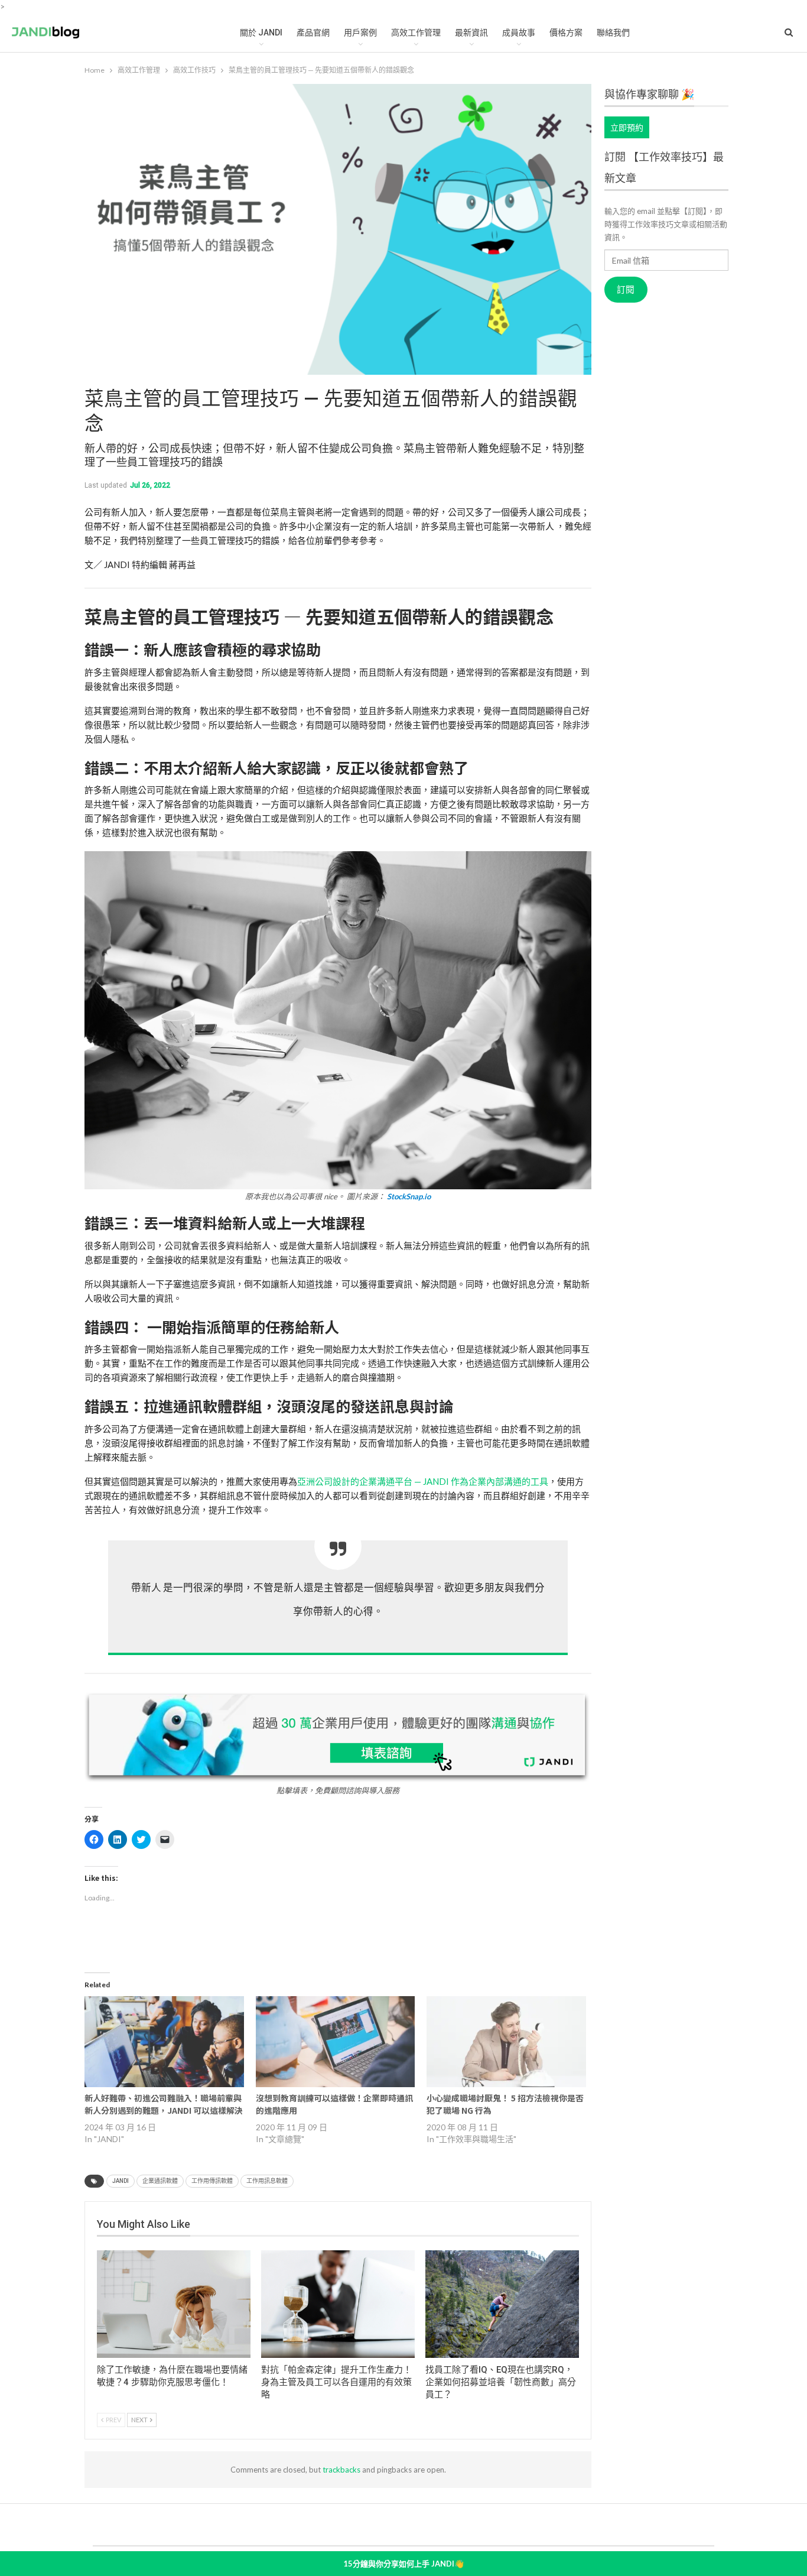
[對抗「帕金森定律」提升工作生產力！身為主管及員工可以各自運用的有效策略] (338, 2304)
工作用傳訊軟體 (212, 2181)
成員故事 (519, 33)
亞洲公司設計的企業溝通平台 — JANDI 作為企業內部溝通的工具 (423, 1481)
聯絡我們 (613, 33)
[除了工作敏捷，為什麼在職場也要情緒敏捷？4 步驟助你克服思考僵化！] (174, 2304)
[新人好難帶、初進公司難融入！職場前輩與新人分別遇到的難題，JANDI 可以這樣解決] (164, 2042)
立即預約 (627, 127)
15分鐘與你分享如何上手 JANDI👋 (403, 2564)
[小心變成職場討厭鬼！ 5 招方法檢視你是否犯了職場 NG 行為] (506, 2042)
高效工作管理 (416, 33)
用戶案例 (360, 33)
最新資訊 (471, 33)
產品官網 (313, 33)
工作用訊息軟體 (267, 2181)
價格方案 (566, 33)
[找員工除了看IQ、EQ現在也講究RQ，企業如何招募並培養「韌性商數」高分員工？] (502, 2304)
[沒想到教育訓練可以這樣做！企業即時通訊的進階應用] (336, 2042)
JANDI (121, 2181)
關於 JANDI (261, 33)
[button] (338, 1026)
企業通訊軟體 (160, 2181)
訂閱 (626, 290)
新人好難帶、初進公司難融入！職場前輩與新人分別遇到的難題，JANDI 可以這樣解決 (164, 2104)
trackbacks (341, 2470)
